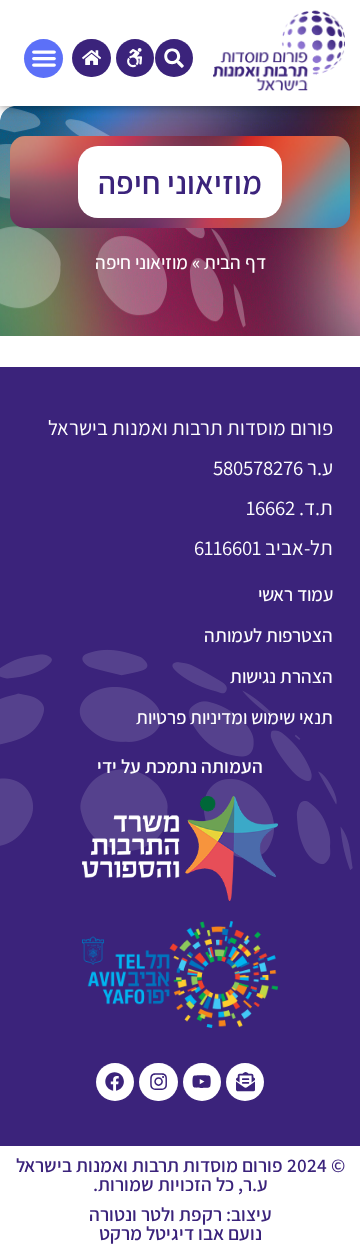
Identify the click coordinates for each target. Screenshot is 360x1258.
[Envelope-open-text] (245, 1082)
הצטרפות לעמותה (268, 635)
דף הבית (235, 262)
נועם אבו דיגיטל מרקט (180, 1233)
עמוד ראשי (295, 594)
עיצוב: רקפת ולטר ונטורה (180, 1214)
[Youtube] (202, 1082)
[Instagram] (158, 1082)
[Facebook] (115, 1082)
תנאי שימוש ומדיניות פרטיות (234, 717)
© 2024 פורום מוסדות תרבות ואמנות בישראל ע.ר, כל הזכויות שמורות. (180, 1174)
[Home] (91, 58)
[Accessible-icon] (135, 58)
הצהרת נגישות (281, 676)
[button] (174, 58)
